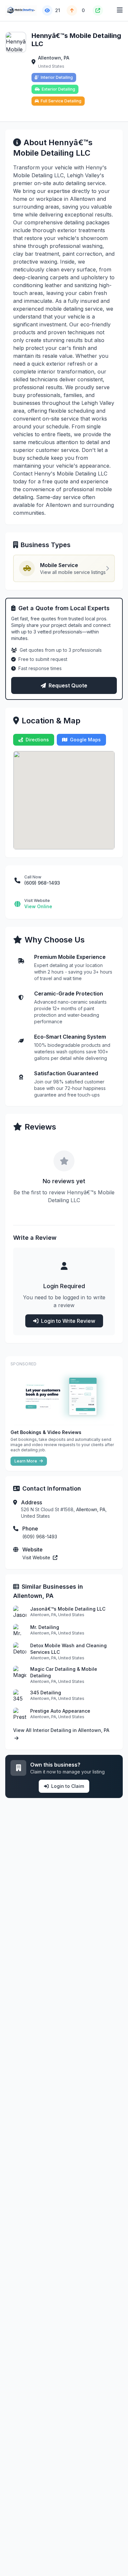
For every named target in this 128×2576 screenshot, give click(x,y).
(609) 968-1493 (40, 1537)
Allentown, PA (54, 58)
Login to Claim (68, 1786)
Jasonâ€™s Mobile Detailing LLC (68, 1609)
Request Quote (68, 685)
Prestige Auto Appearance (60, 1711)
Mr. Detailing (45, 1627)
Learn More (26, 1461)
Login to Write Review (68, 1321)
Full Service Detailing (61, 101)
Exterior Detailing (58, 89)
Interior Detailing (57, 77)
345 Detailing (46, 1693)
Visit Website (37, 1557)
